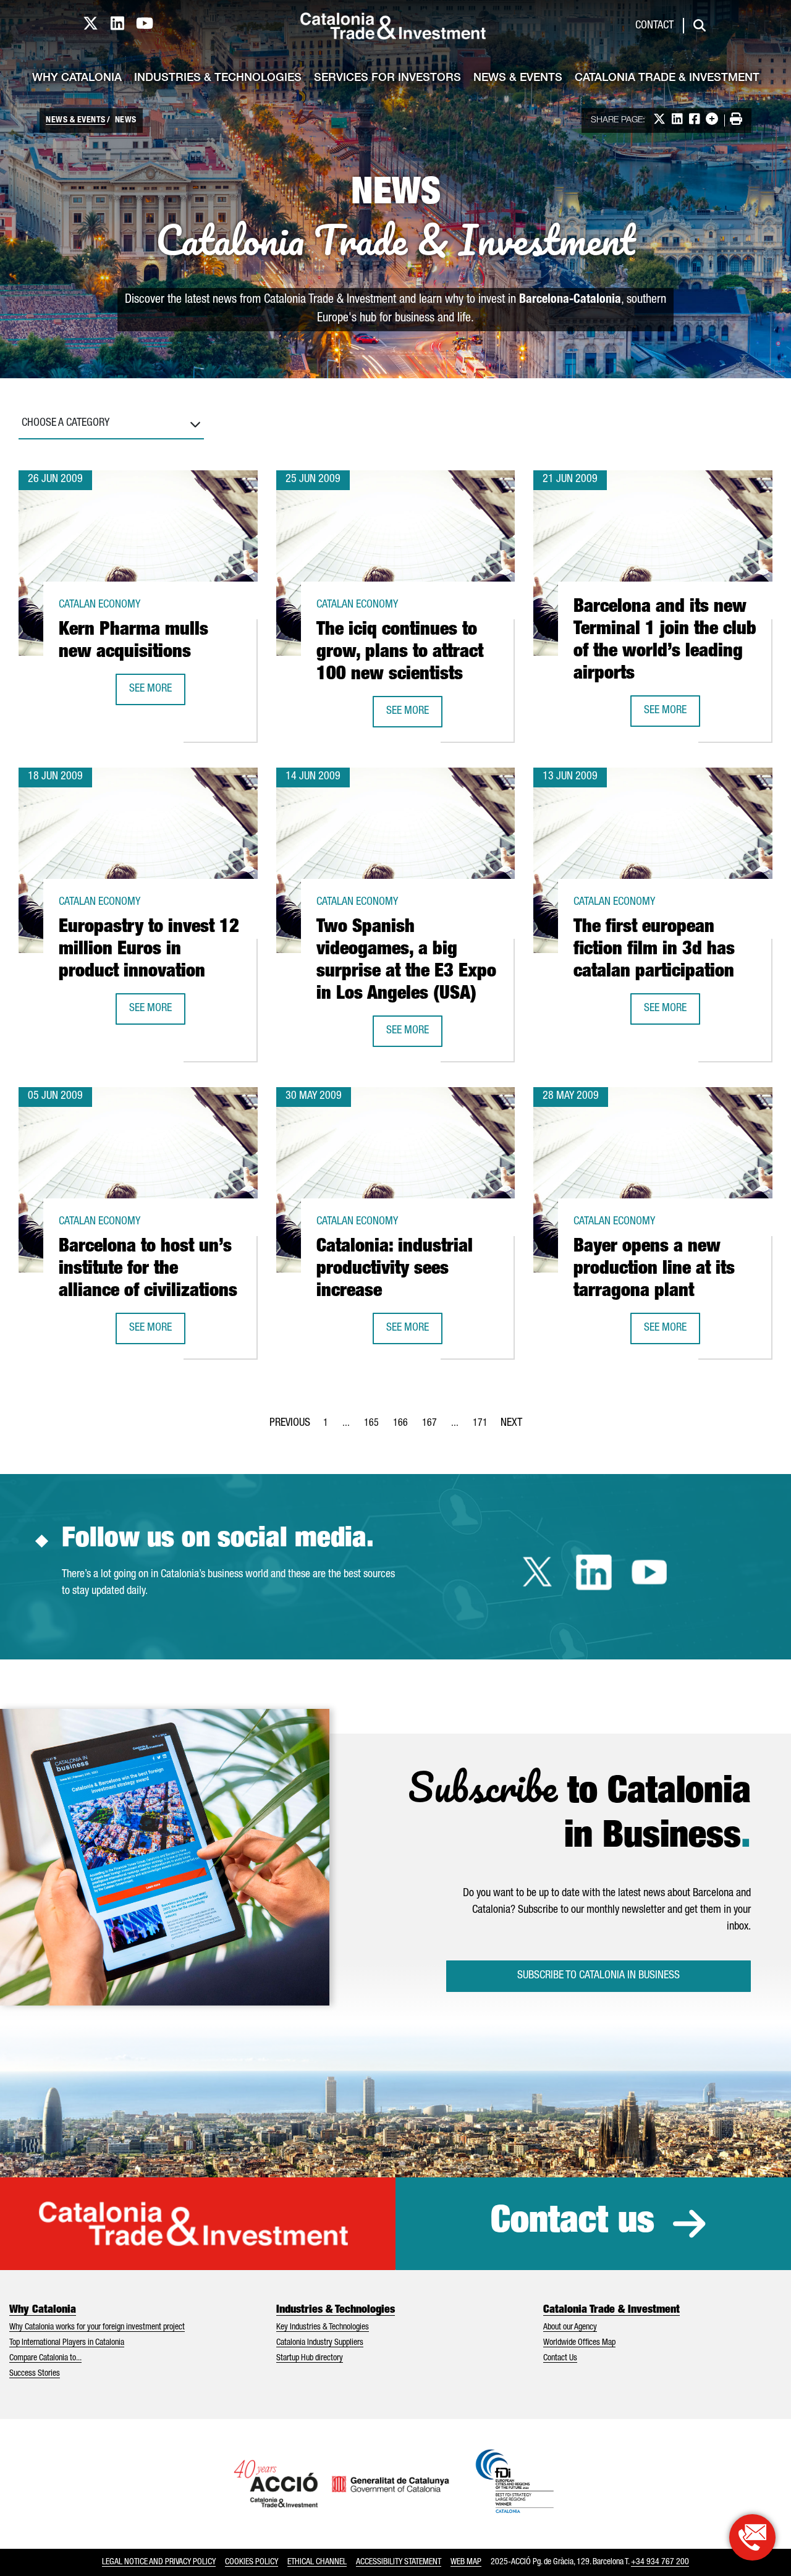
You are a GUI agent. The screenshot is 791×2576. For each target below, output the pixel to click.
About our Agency (570, 2328)
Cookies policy (252, 2562)
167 (433, 1427)
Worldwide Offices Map (579, 2343)
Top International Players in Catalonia (67, 2343)
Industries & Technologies (218, 78)
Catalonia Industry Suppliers (320, 2343)
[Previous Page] (290, 1421)
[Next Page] (511, 1421)
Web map (466, 2562)
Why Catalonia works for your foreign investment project (97, 2328)
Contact (654, 26)
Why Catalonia (77, 78)
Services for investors (387, 78)
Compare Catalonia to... (45, 2358)
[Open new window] (752, 2537)
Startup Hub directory (310, 2358)
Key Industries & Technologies (323, 2328)
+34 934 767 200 (660, 2562)
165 (375, 1427)
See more (157, 693)
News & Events (518, 78)
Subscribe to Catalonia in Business (599, 1976)
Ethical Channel (317, 2562)
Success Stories (35, 2374)
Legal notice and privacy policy (159, 2562)
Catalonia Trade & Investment (667, 78)
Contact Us (560, 2358)
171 (484, 1427)
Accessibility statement (399, 2562)
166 (404, 1427)
